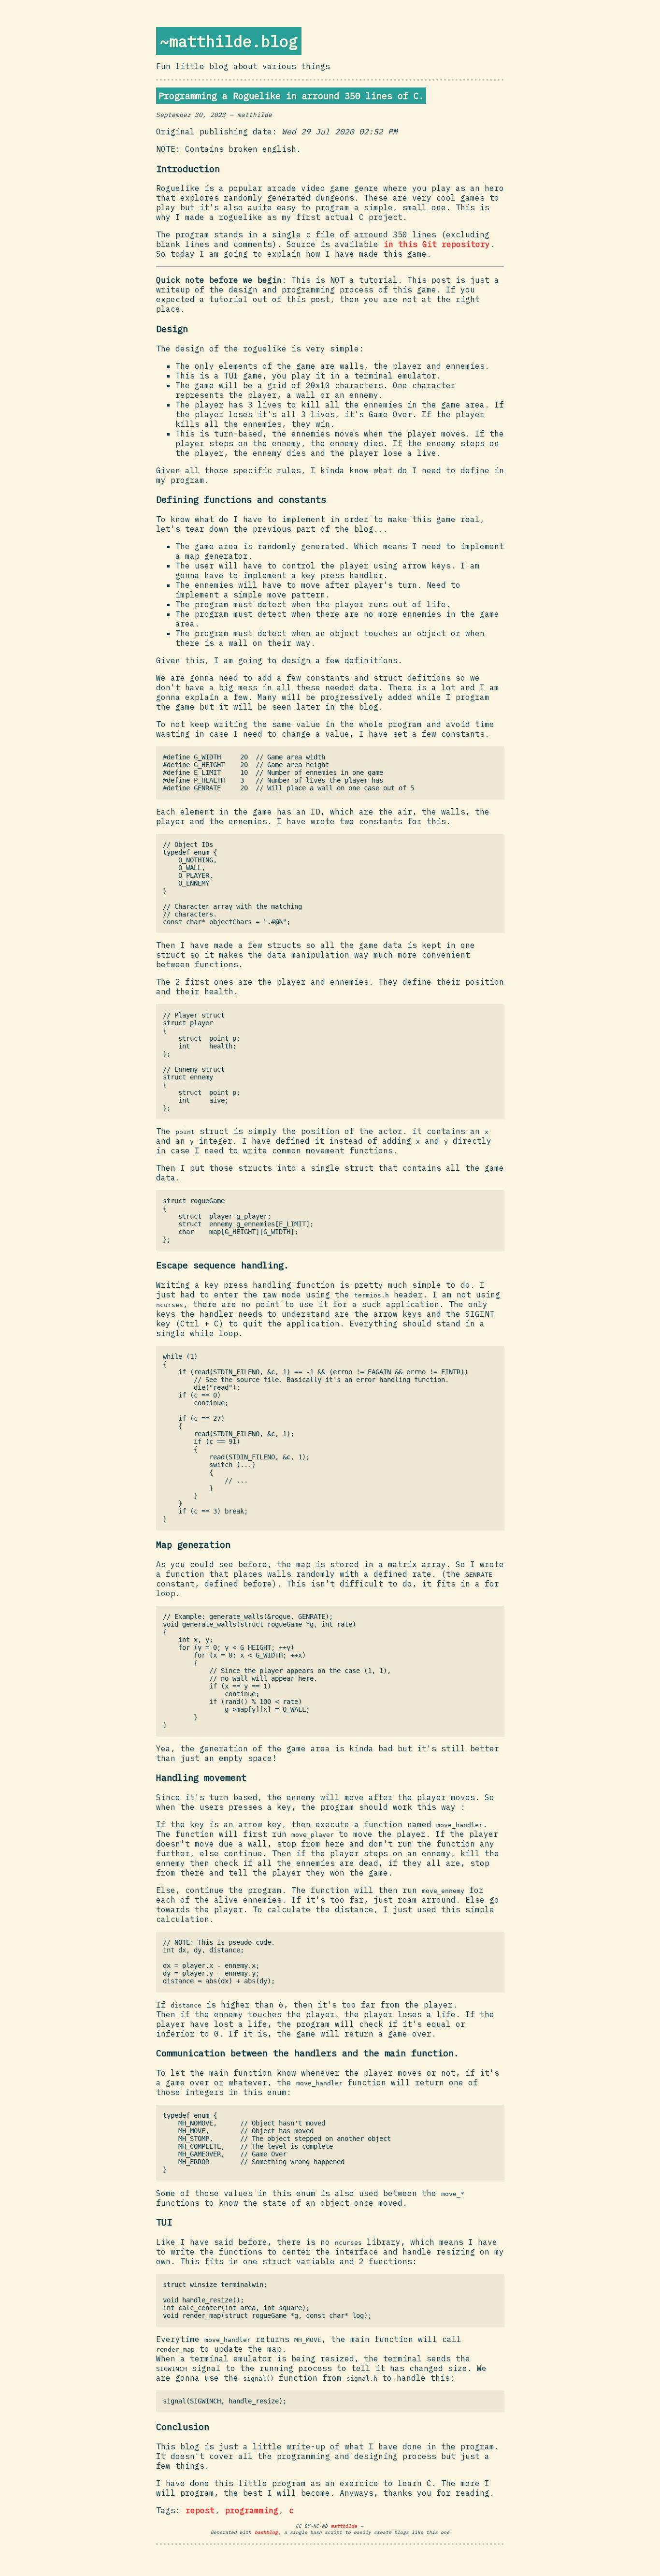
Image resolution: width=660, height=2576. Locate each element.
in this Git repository (437, 244)
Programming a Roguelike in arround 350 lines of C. (291, 96)
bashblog (266, 2532)
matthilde (344, 2526)
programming (252, 2510)
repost (200, 2510)
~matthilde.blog (229, 41)
